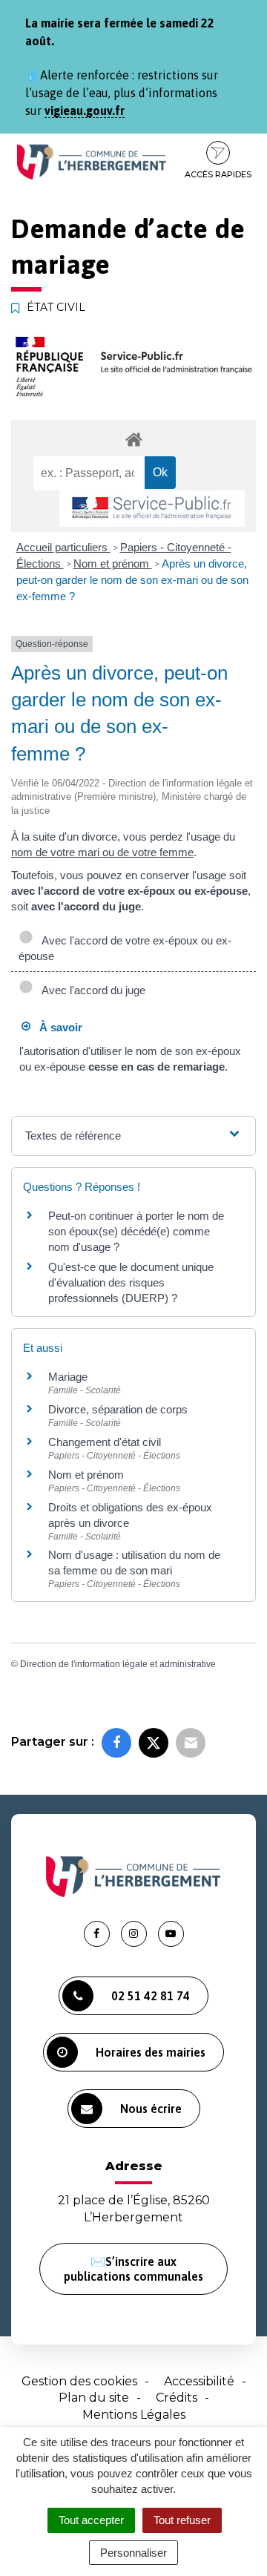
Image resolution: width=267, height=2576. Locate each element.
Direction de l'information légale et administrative (118, 1664)
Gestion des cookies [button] (79, 2381)
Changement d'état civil (105, 1442)
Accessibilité (199, 2381)
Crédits (177, 2398)
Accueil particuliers (63, 547)
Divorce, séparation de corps (118, 1409)
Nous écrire (151, 2109)
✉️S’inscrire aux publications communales (133, 2269)
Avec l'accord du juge (91, 990)
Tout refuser (182, 2520)
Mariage (68, 1377)
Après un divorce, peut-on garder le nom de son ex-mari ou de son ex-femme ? (132, 580)
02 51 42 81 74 (151, 1996)
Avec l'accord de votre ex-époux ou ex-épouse (125, 948)
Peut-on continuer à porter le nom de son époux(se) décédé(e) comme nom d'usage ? (136, 1231)
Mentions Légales (134, 2415)
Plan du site (94, 2398)
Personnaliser (133, 2553)
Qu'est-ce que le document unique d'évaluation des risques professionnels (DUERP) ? (131, 1282)
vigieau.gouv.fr (85, 111)
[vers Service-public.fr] (152, 509)
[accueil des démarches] (133, 439)
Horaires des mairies (151, 2052)
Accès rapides (218, 174)
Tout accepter (91, 2520)
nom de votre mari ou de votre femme (102, 852)
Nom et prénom (113, 563)
